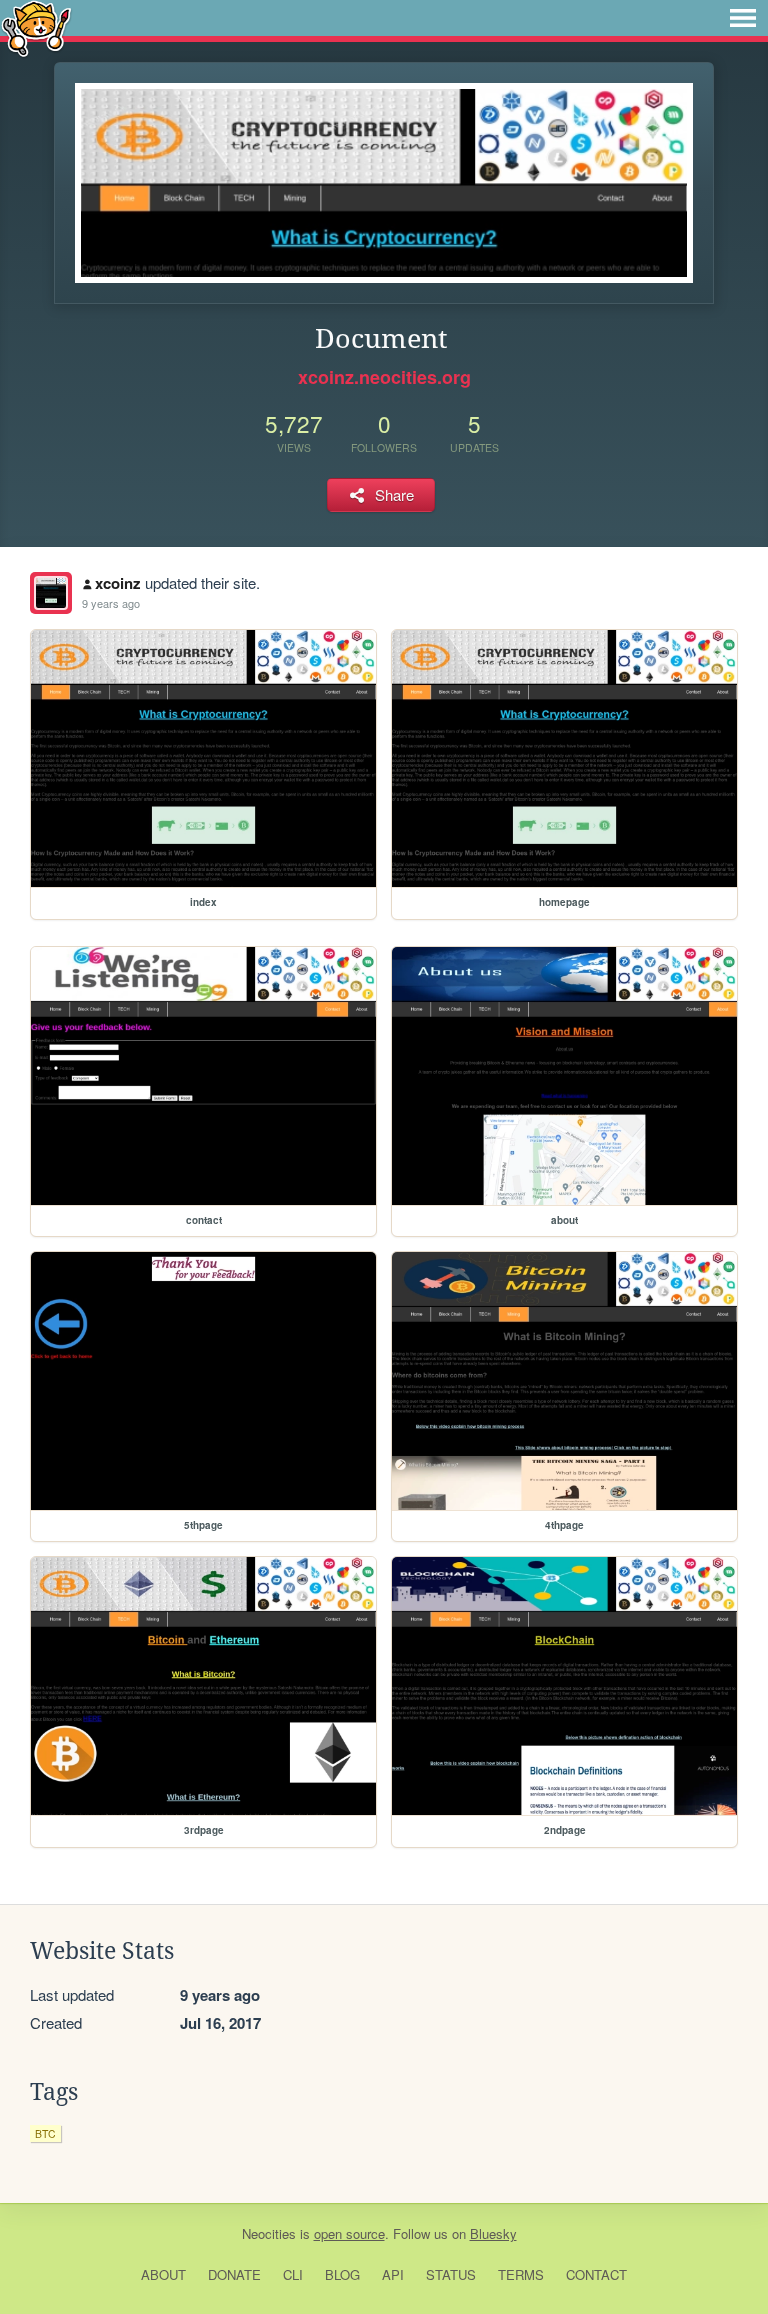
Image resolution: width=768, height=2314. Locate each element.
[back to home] (36, 27)
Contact (596, 2274)
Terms (521, 2274)
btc (45, 2133)
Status (451, 2274)
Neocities (269, 2233)
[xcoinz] (51, 593)
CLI (293, 2274)
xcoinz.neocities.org (384, 377)
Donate (234, 2274)
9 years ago (111, 603)
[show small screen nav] (743, 18)
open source (349, 2233)
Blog (342, 2274)
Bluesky (493, 2233)
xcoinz (118, 583)
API (393, 2274)
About (163, 2274)
